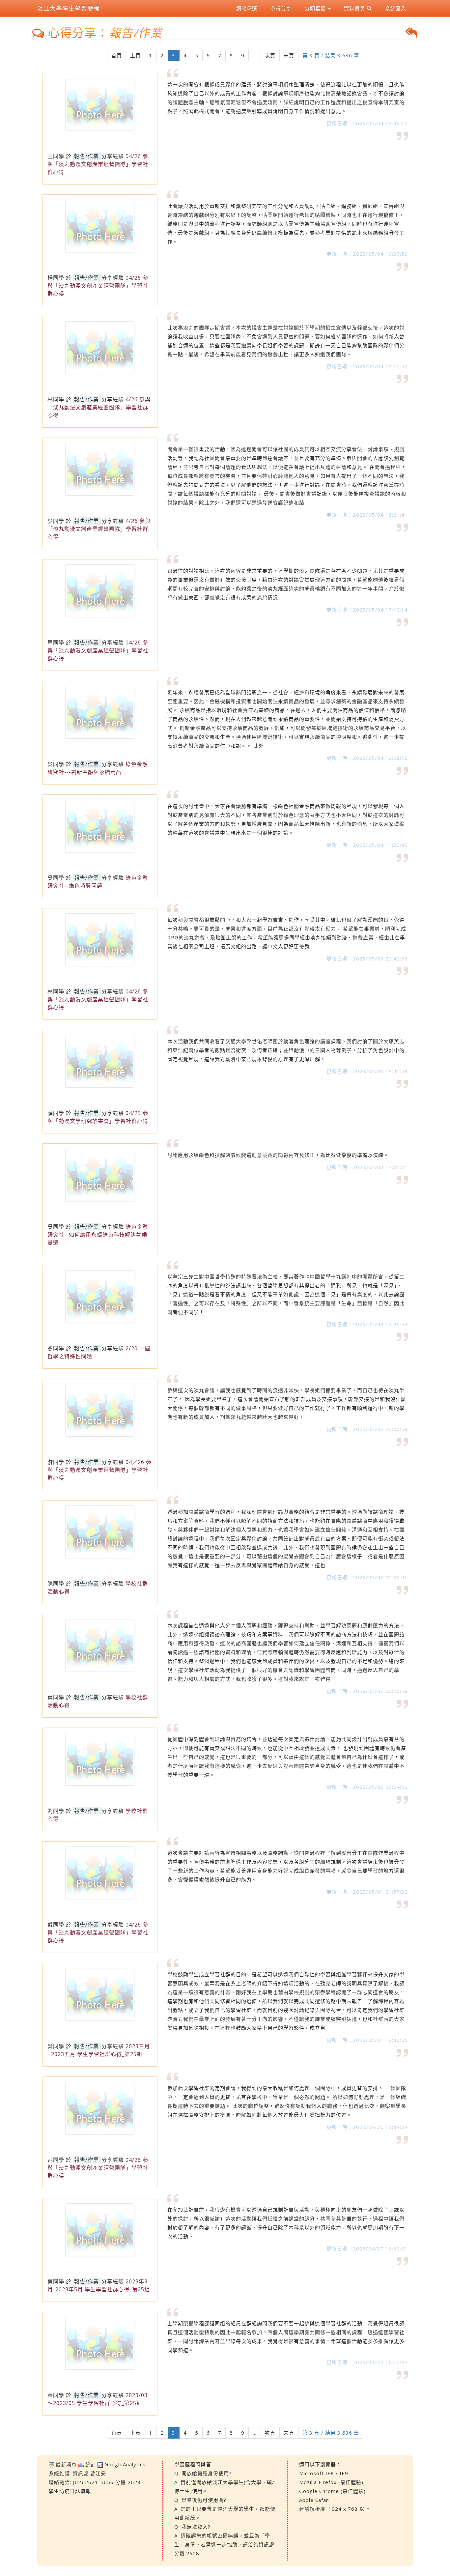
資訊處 (81, 2473)
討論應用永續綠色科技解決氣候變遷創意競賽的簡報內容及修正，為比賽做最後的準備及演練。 (278, 1155)
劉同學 (56, 1811)
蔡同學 (56, 2281)
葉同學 (56, 1697)
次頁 (270, 55)
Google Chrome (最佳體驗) (332, 2491)
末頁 (289, 55)
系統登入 (396, 8)
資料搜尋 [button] (355, 8)
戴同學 (56, 1925)
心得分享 (281, 8)
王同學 (56, 156)
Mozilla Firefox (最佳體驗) (331, 2482)
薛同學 (56, 1113)
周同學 (56, 643)
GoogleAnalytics (125, 2464)
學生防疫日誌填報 (70, 2491)
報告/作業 (86, 156)
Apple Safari (314, 2500)
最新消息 (66, 2464)
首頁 (117, 55)
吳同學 (56, 521)
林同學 (56, 399)
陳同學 (56, 1584)
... (255, 55)
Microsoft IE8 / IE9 (324, 2473)
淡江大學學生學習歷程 (69, 8)
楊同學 (56, 278)
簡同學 (56, 1348)
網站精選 (247, 8)
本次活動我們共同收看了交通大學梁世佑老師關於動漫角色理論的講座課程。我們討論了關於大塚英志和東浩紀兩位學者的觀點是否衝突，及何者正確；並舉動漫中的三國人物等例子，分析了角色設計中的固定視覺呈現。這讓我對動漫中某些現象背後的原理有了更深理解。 (286, 1050)
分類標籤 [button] (316, 8)
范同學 (56, 2160)
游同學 (56, 1462)
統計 (91, 2464)
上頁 (135, 55)
